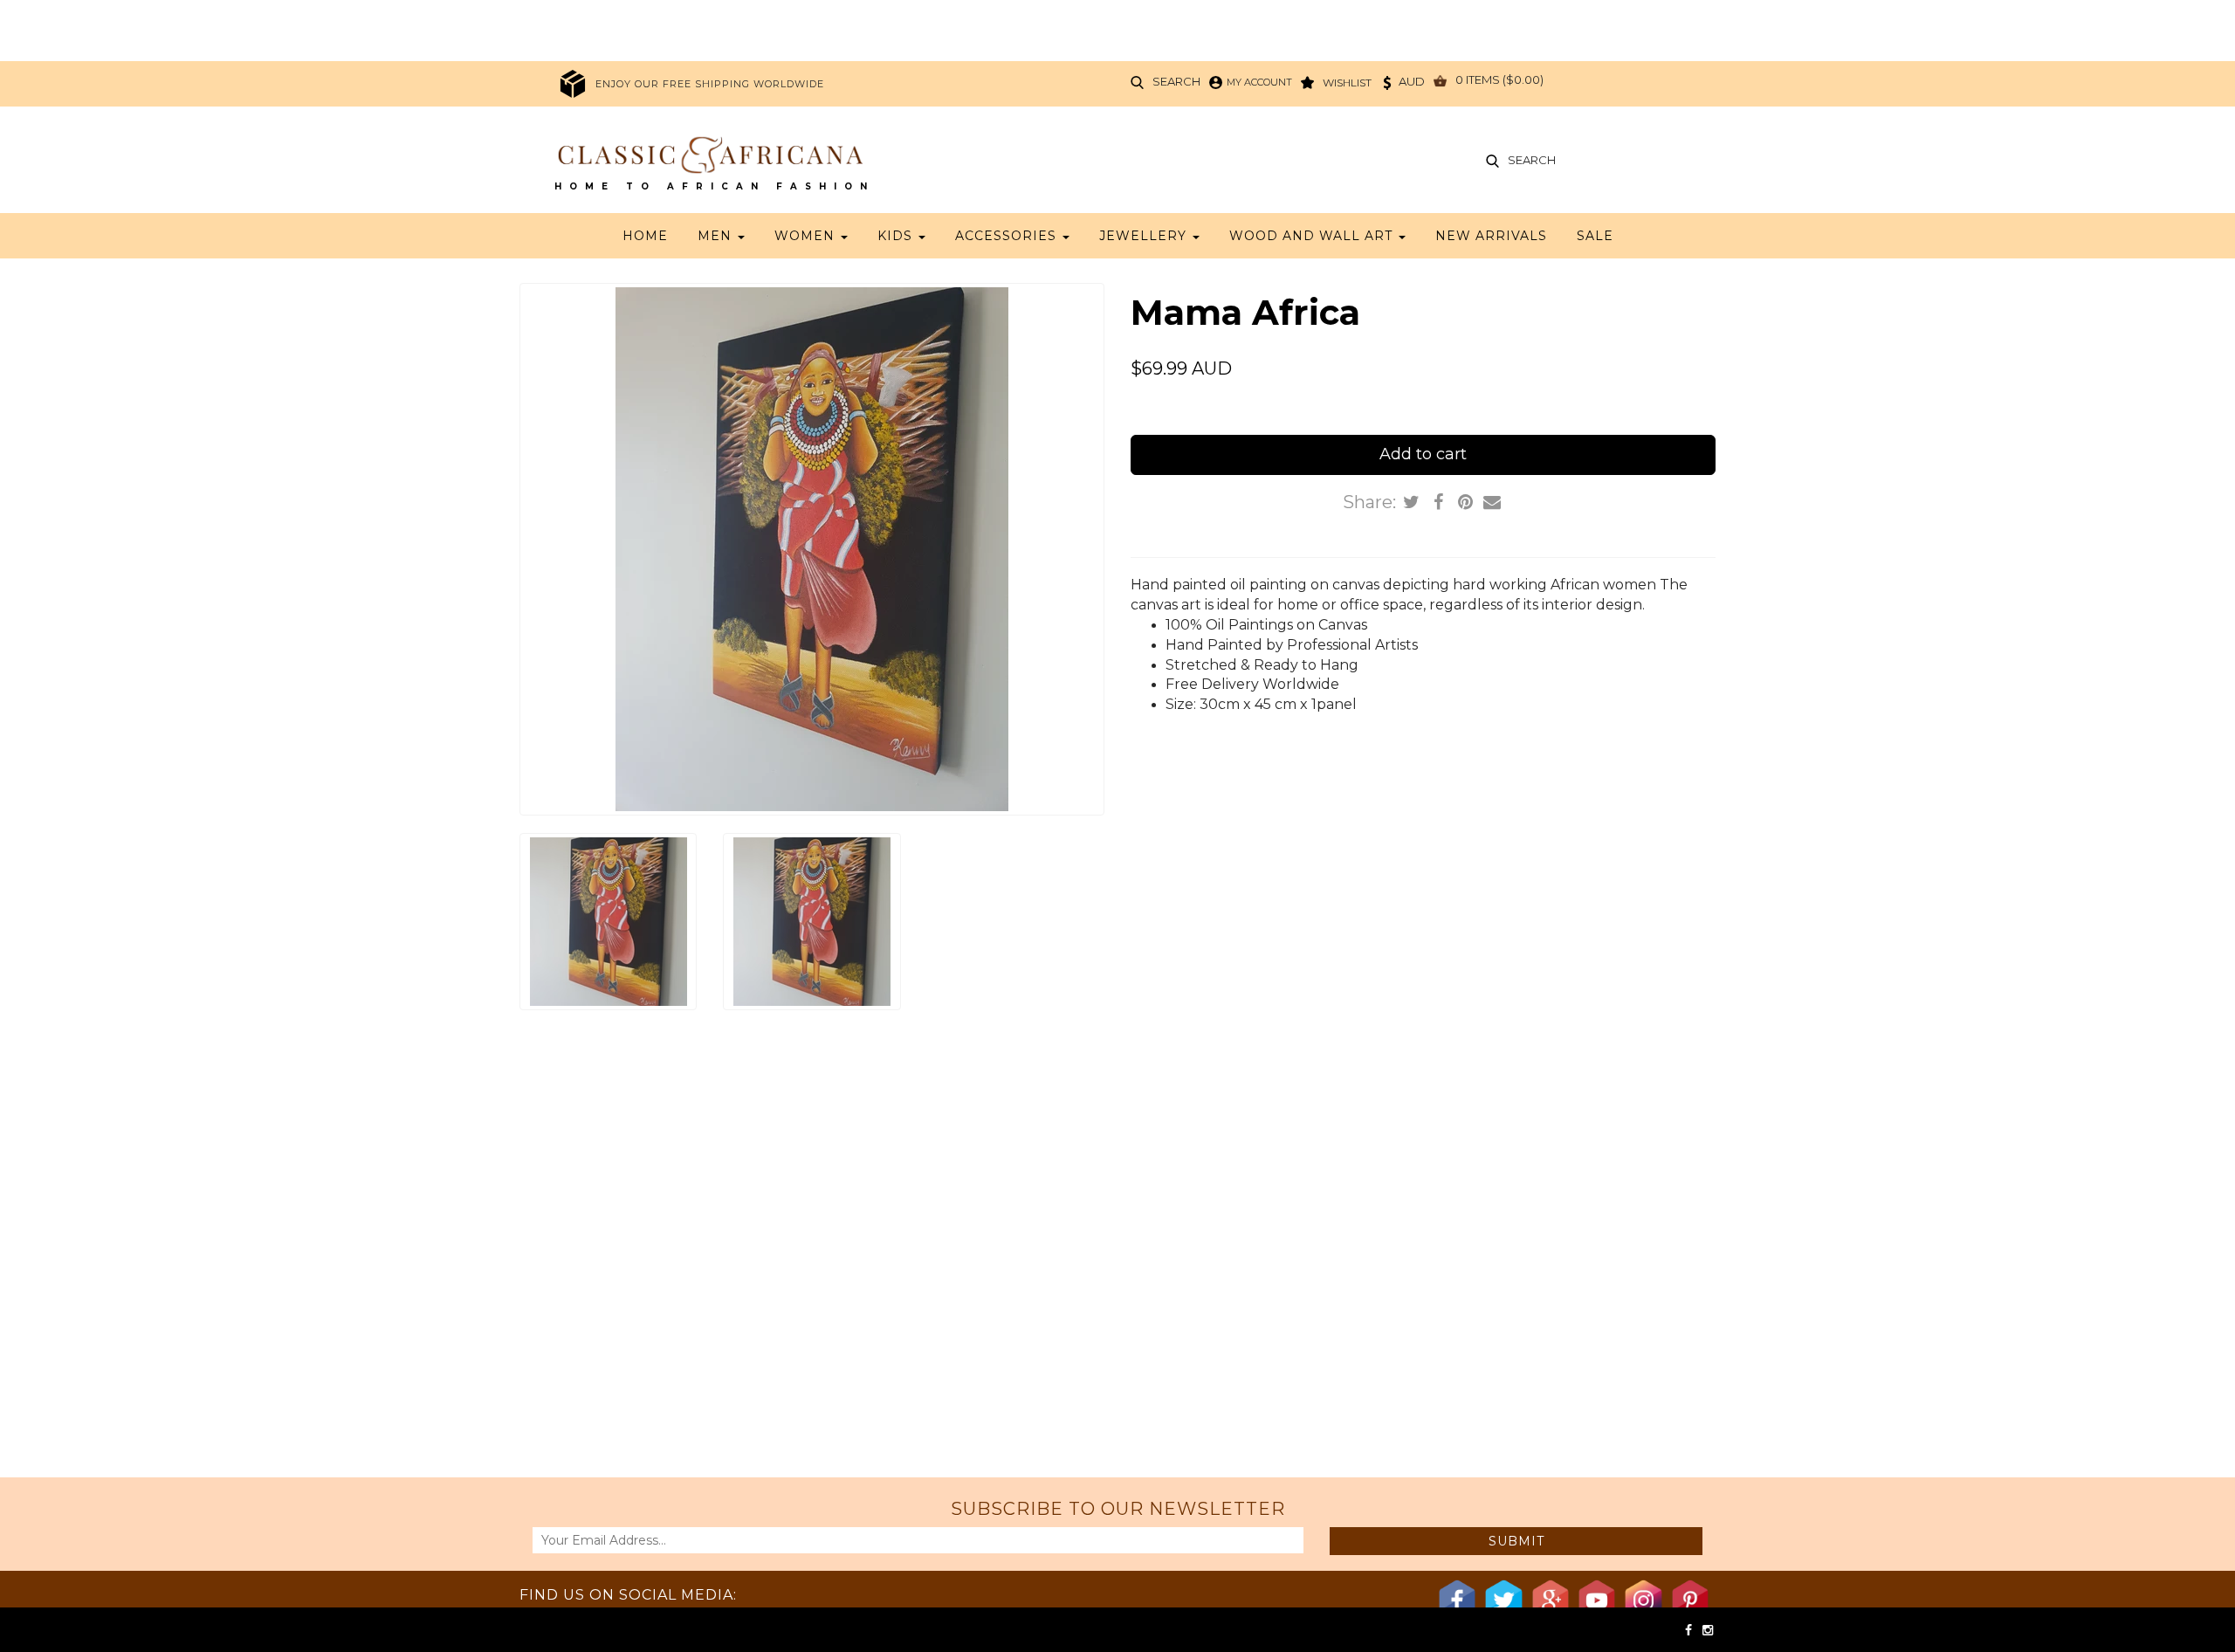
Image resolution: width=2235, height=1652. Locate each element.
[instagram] (1708, 1630)
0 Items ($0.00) (1499, 80)
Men (717, 236)
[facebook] (1690, 1630)
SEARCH (1176, 82)
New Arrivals (1491, 236)
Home (645, 236)
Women (807, 236)
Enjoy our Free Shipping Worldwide (710, 84)
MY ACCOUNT (1259, 82)
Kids (897, 236)
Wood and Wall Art (1313, 236)
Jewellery (1145, 236)
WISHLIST (1347, 83)
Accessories (1008, 236)
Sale (1595, 236)
